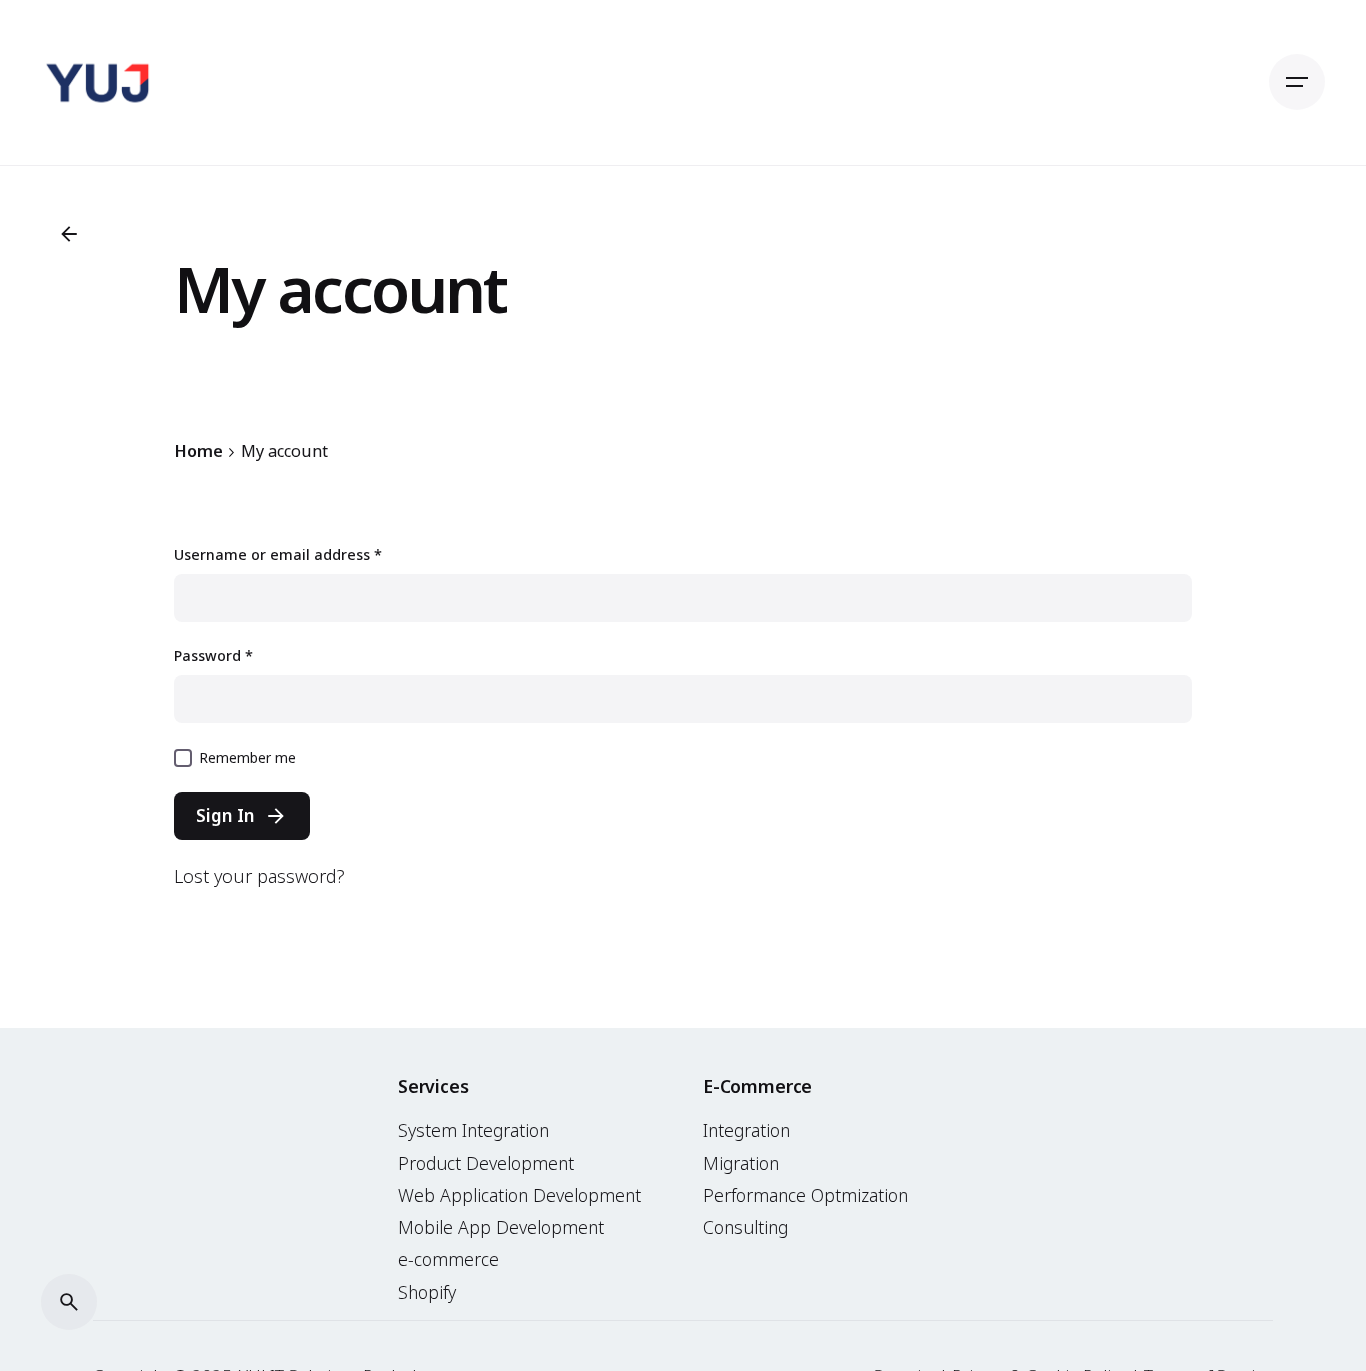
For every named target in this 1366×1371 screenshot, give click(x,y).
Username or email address (278, 554)
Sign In (225, 815)
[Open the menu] (1297, 82)
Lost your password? (259, 876)
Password (213, 655)
